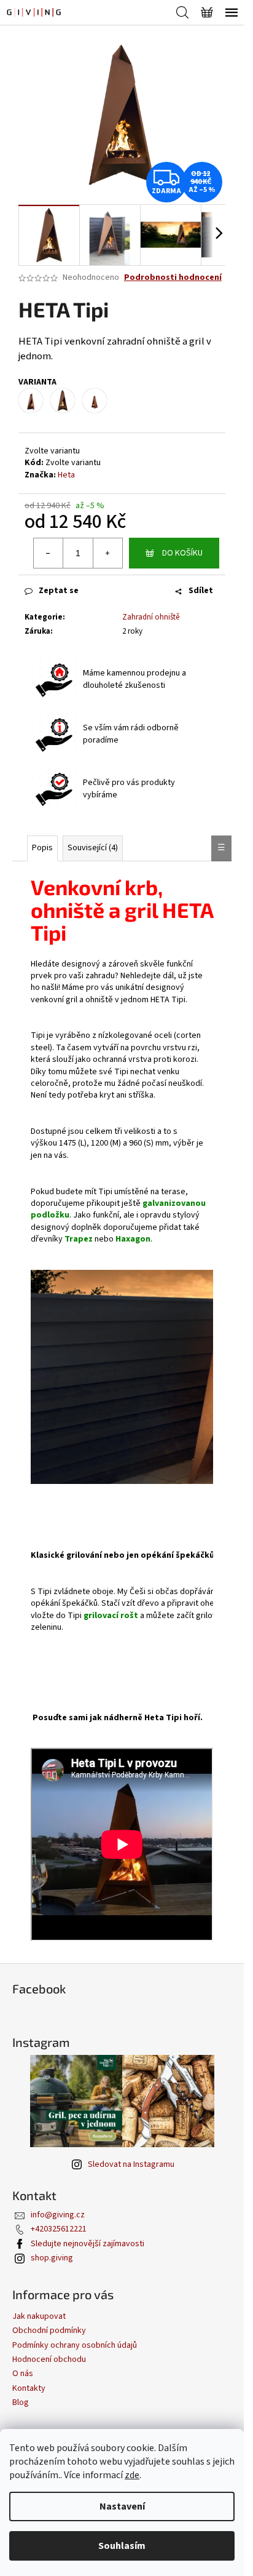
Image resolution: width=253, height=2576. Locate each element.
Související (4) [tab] (93, 848)
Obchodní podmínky (49, 2331)
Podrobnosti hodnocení (173, 278)
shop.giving (52, 2258)
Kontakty (29, 2388)
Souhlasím (122, 2546)
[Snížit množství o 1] (49, 553)
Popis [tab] (42, 848)
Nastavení (122, 2506)
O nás (23, 2374)
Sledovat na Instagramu (131, 2164)
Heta (66, 475)
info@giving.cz (58, 2215)
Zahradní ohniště (151, 617)
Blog (21, 2403)
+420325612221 (59, 2229)
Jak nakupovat (39, 2316)
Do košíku (182, 553)
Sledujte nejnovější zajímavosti (88, 2244)
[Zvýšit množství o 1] (107, 553)
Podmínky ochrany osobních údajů (75, 2345)
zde (132, 2475)
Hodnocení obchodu (49, 2359)
